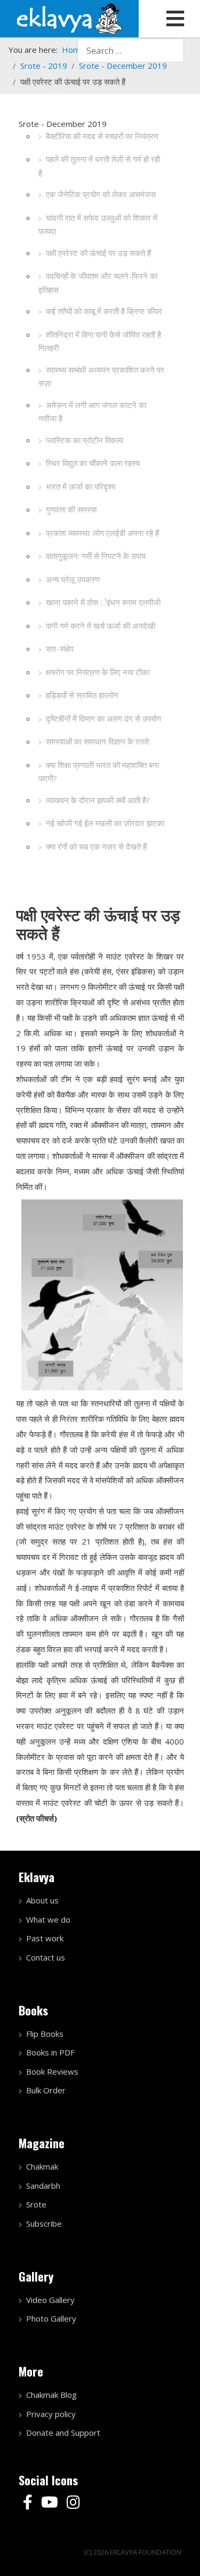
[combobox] (131, 50)
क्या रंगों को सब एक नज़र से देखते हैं (96, 846)
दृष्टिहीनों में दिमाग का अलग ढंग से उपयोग (103, 718)
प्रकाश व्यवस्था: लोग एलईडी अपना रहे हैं (102, 533)
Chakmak (42, 2166)
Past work (45, 1938)
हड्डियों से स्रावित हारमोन (82, 695)
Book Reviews (52, 2071)
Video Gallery (50, 2300)
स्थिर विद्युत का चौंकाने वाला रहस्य (93, 463)
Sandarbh (43, 2186)
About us (42, 1900)
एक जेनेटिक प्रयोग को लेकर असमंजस (101, 194)
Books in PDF (50, 2052)
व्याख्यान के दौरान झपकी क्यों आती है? (98, 800)
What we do (48, 1919)
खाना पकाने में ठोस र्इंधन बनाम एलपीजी (103, 602)
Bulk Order (46, 2090)
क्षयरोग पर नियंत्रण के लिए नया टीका (98, 672)
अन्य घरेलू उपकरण (73, 579)
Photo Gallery (51, 2318)
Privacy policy (51, 2414)
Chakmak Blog (51, 2395)
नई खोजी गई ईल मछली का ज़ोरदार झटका (105, 823)
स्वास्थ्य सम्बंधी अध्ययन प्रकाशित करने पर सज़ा (101, 377)
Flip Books (45, 2034)
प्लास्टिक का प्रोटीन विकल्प (85, 440)
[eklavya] (69, 18)
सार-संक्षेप (60, 649)
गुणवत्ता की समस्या (71, 509)
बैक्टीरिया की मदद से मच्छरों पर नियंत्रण (102, 136)
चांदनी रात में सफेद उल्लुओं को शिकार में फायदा (98, 225)
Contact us (46, 1957)
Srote (36, 2204)
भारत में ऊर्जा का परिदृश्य (81, 486)
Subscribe (44, 2223)
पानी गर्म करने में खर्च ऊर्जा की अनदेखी (101, 626)
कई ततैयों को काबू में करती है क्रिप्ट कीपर (104, 311)
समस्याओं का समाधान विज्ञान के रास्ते (97, 741)
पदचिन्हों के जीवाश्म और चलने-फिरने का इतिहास (98, 283)
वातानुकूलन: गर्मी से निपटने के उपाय (96, 556)
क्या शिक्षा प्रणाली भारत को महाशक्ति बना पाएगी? (99, 772)
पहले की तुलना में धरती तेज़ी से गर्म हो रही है (99, 166)
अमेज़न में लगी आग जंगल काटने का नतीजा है (92, 412)
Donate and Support (63, 2433)
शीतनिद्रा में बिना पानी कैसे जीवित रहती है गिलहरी (100, 341)
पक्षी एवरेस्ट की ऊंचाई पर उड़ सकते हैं (98, 253)
